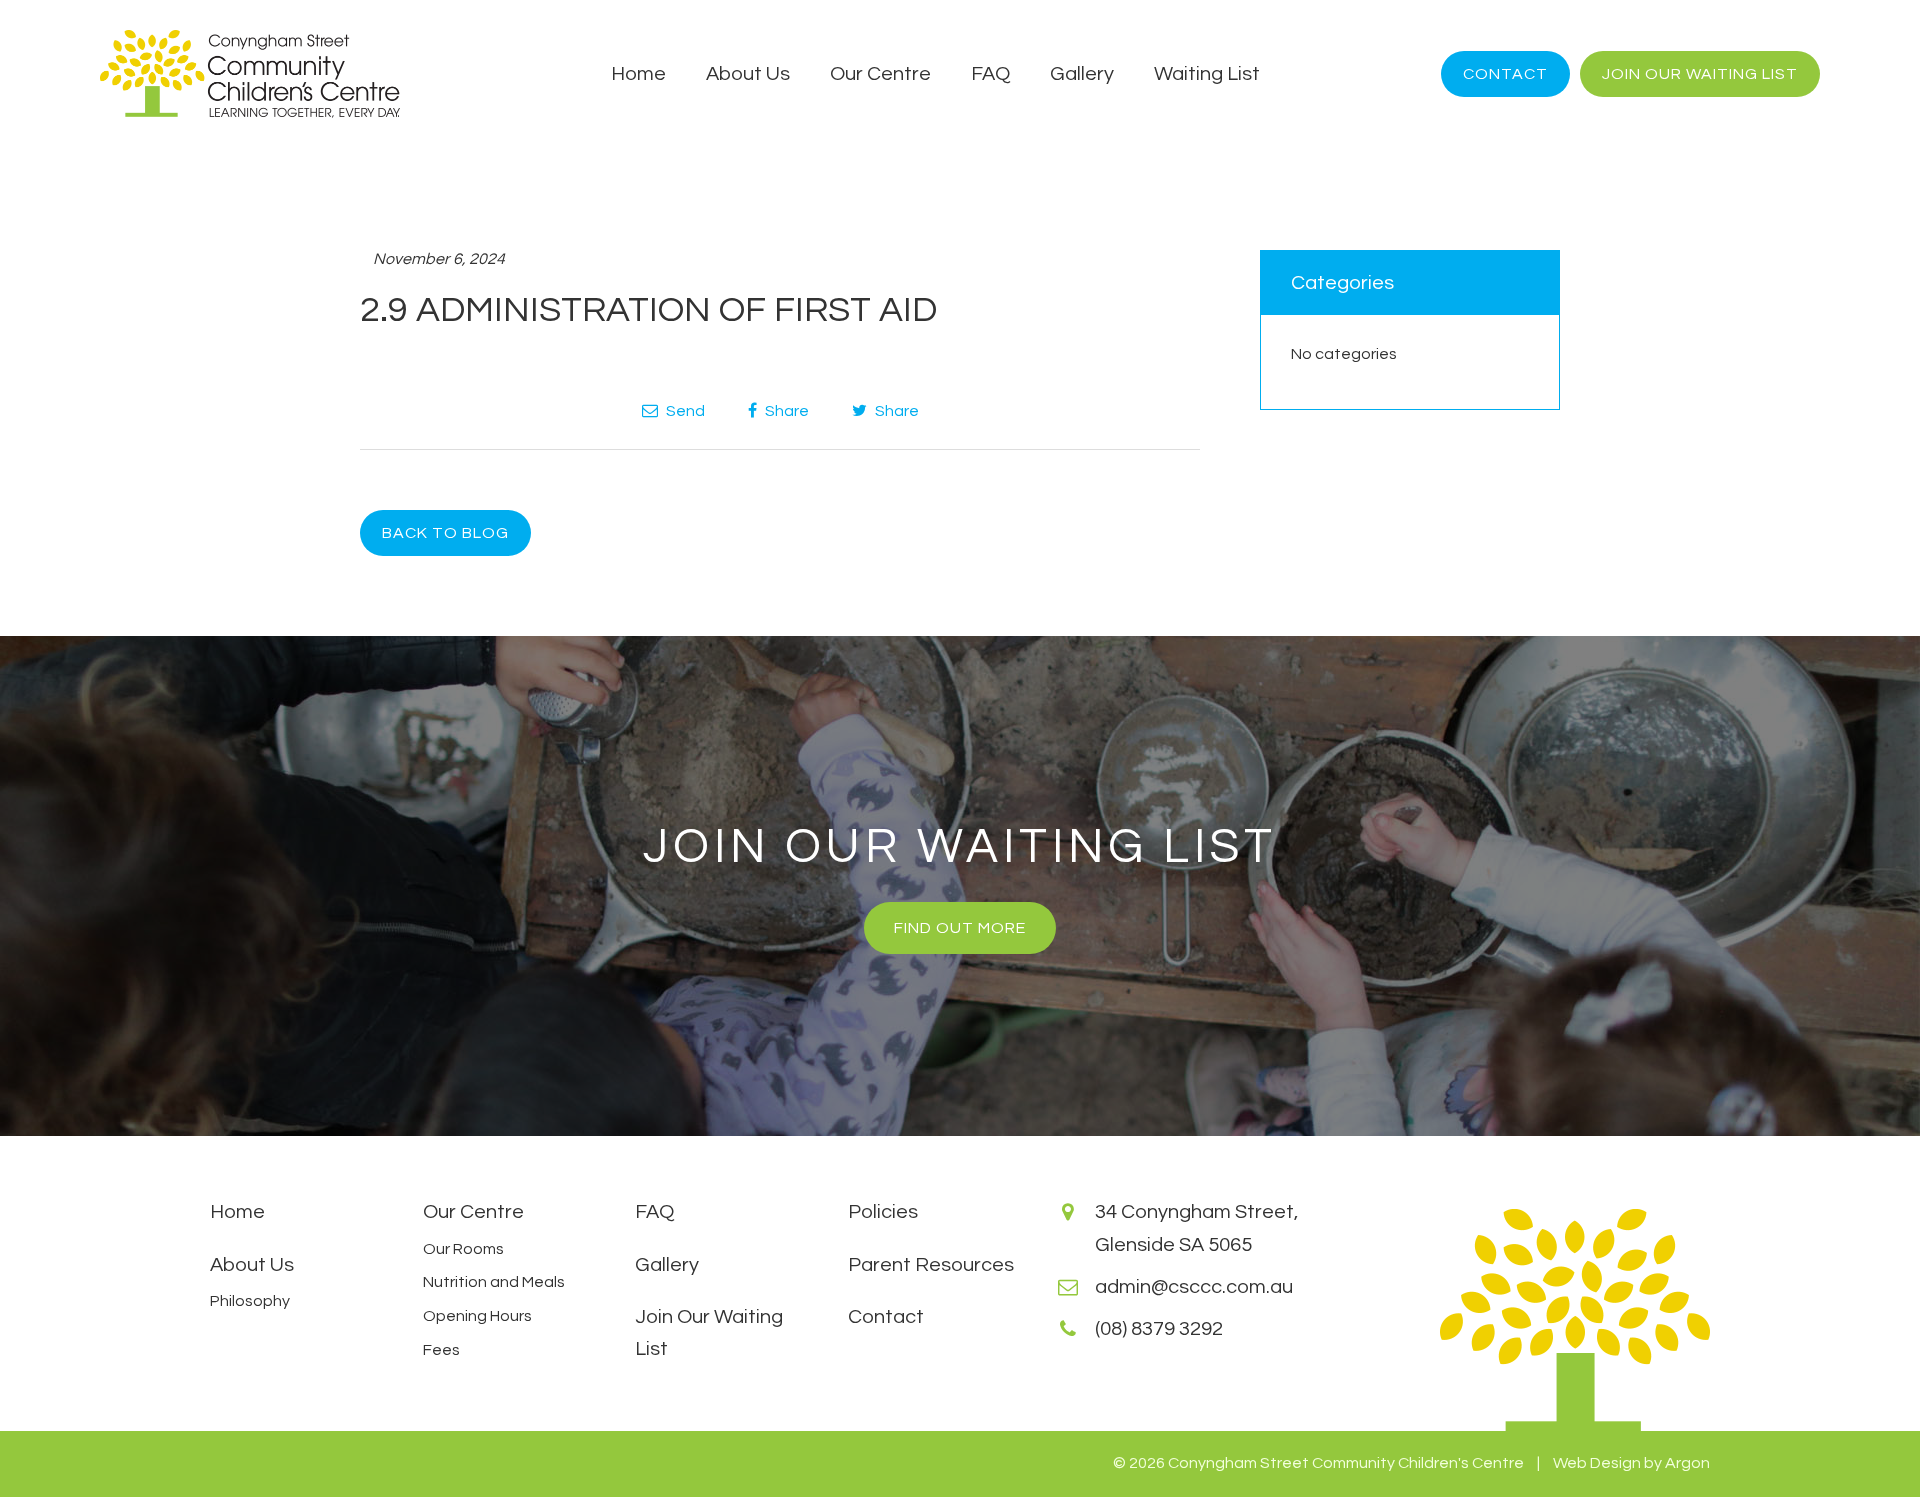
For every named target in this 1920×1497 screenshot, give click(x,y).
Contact (1505, 74)
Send (684, 411)
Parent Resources (931, 1265)
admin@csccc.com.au (1194, 1287)
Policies (883, 1212)
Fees (441, 1350)
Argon (1687, 1463)
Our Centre (880, 74)
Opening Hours (477, 1316)
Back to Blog (445, 533)
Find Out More (960, 928)
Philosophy (250, 1301)
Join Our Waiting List (1700, 74)
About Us (748, 74)
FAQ (990, 74)
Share (785, 411)
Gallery (1082, 74)
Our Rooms (463, 1249)
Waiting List (1207, 74)
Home (638, 74)
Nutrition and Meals (494, 1282)
